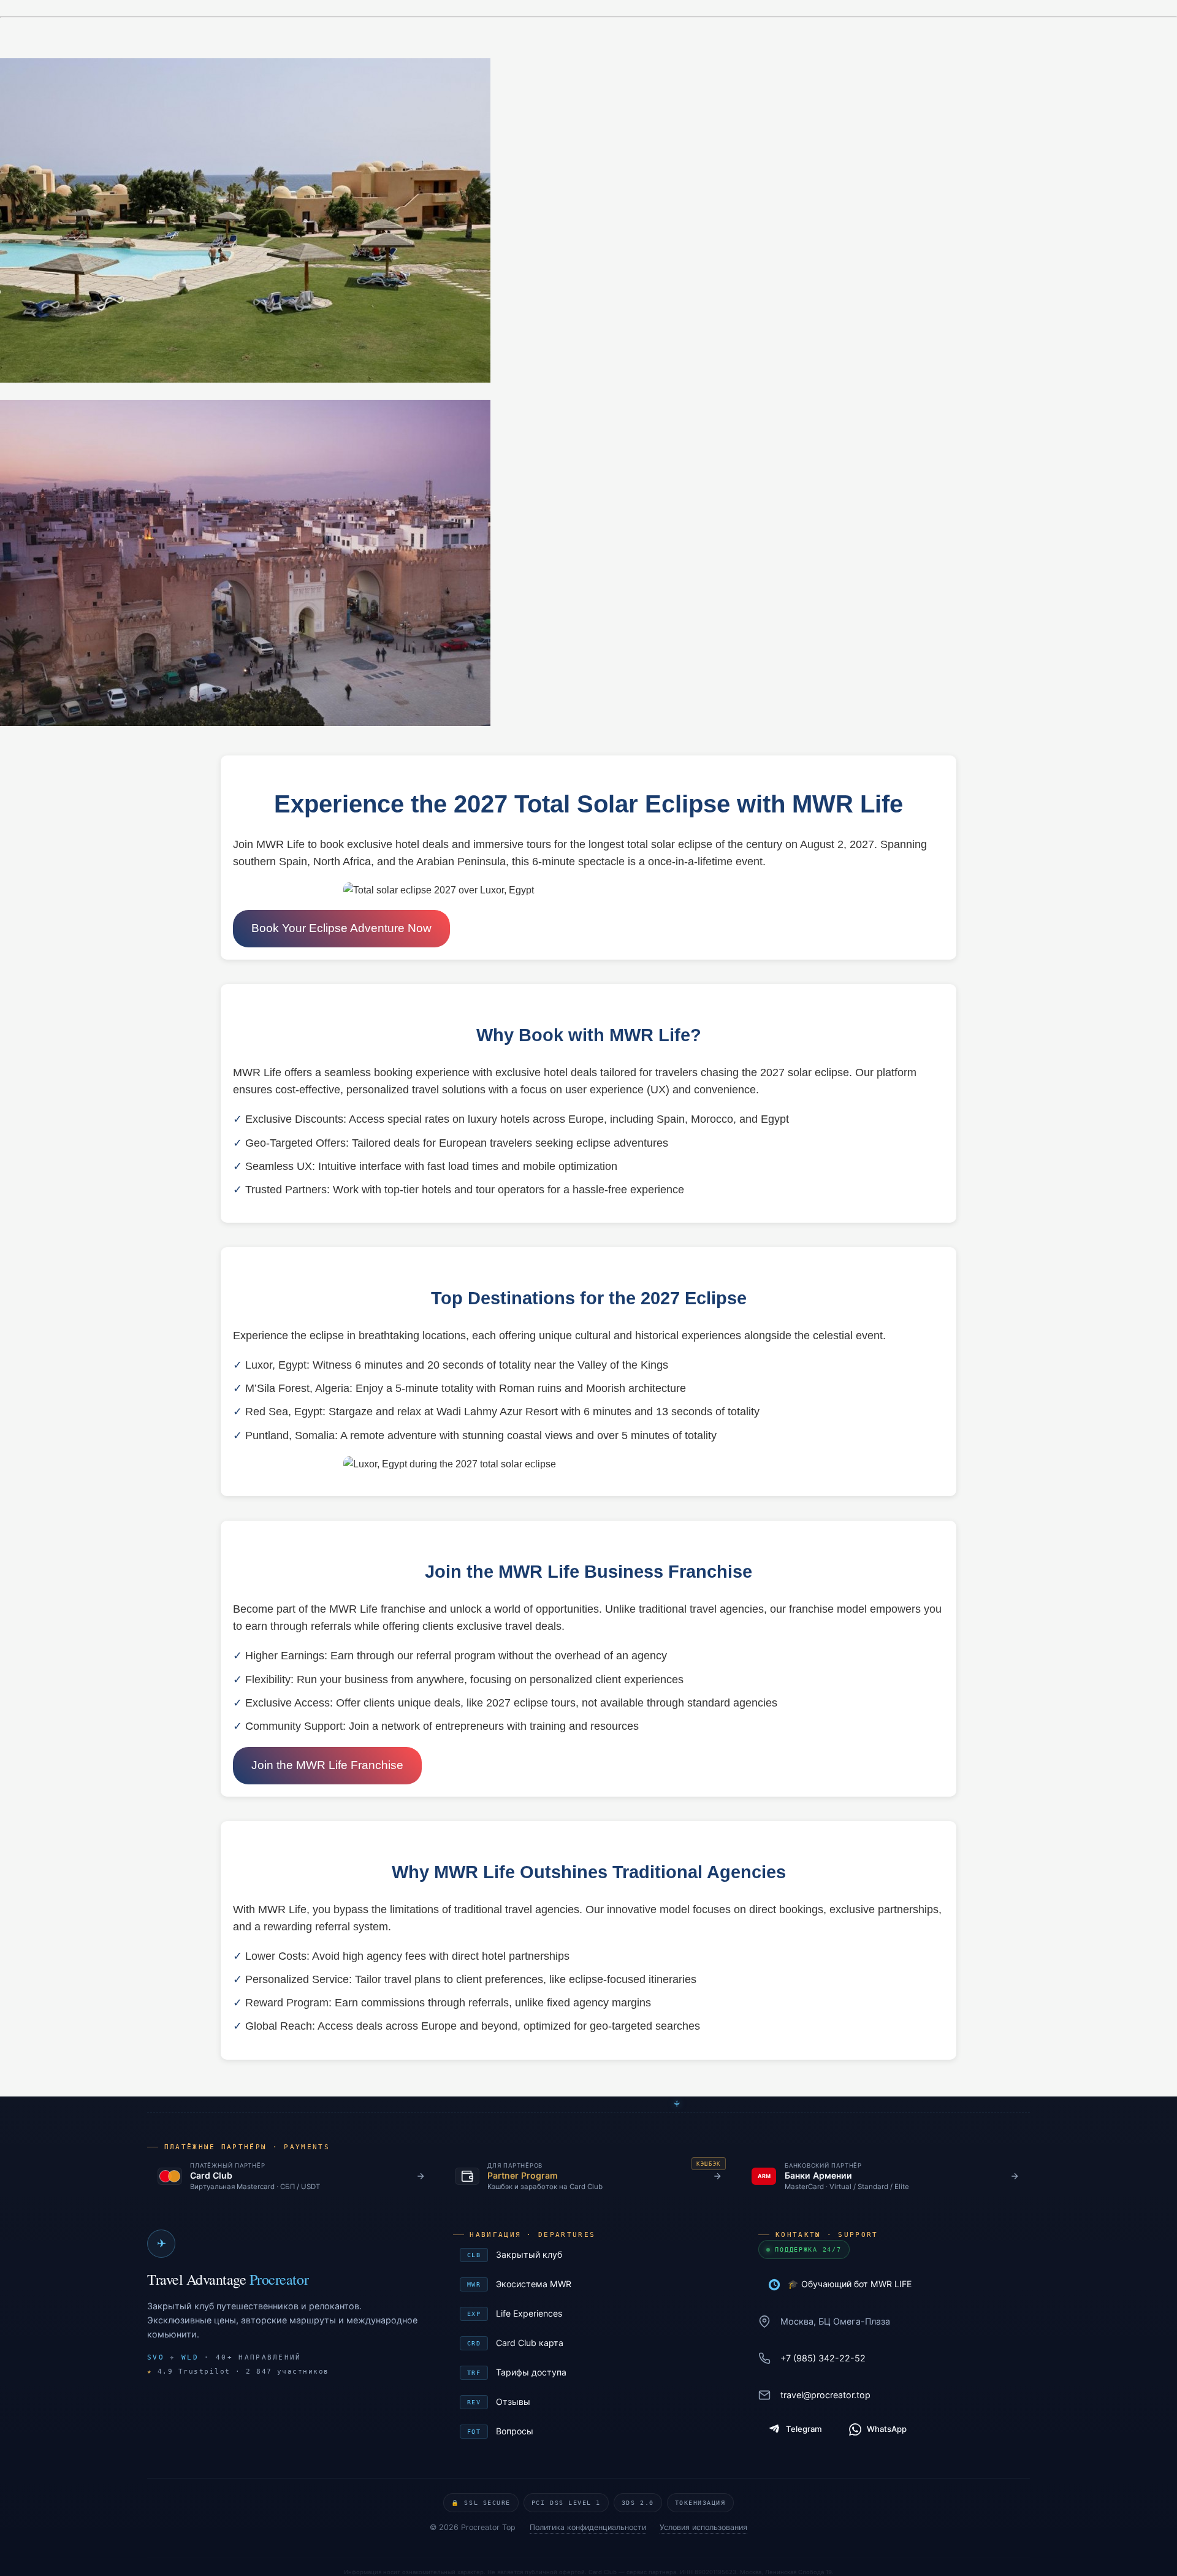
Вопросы (591, 2431)
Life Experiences (591, 2313)
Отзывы (591, 2402)
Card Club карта (591, 2343)
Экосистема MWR (591, 2284)
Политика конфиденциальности (588, 2527)
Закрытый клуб (591, 2254)
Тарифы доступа (591, 2372)
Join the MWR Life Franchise (327, 1765)
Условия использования (703, 2527)
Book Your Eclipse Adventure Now (341, 928)
